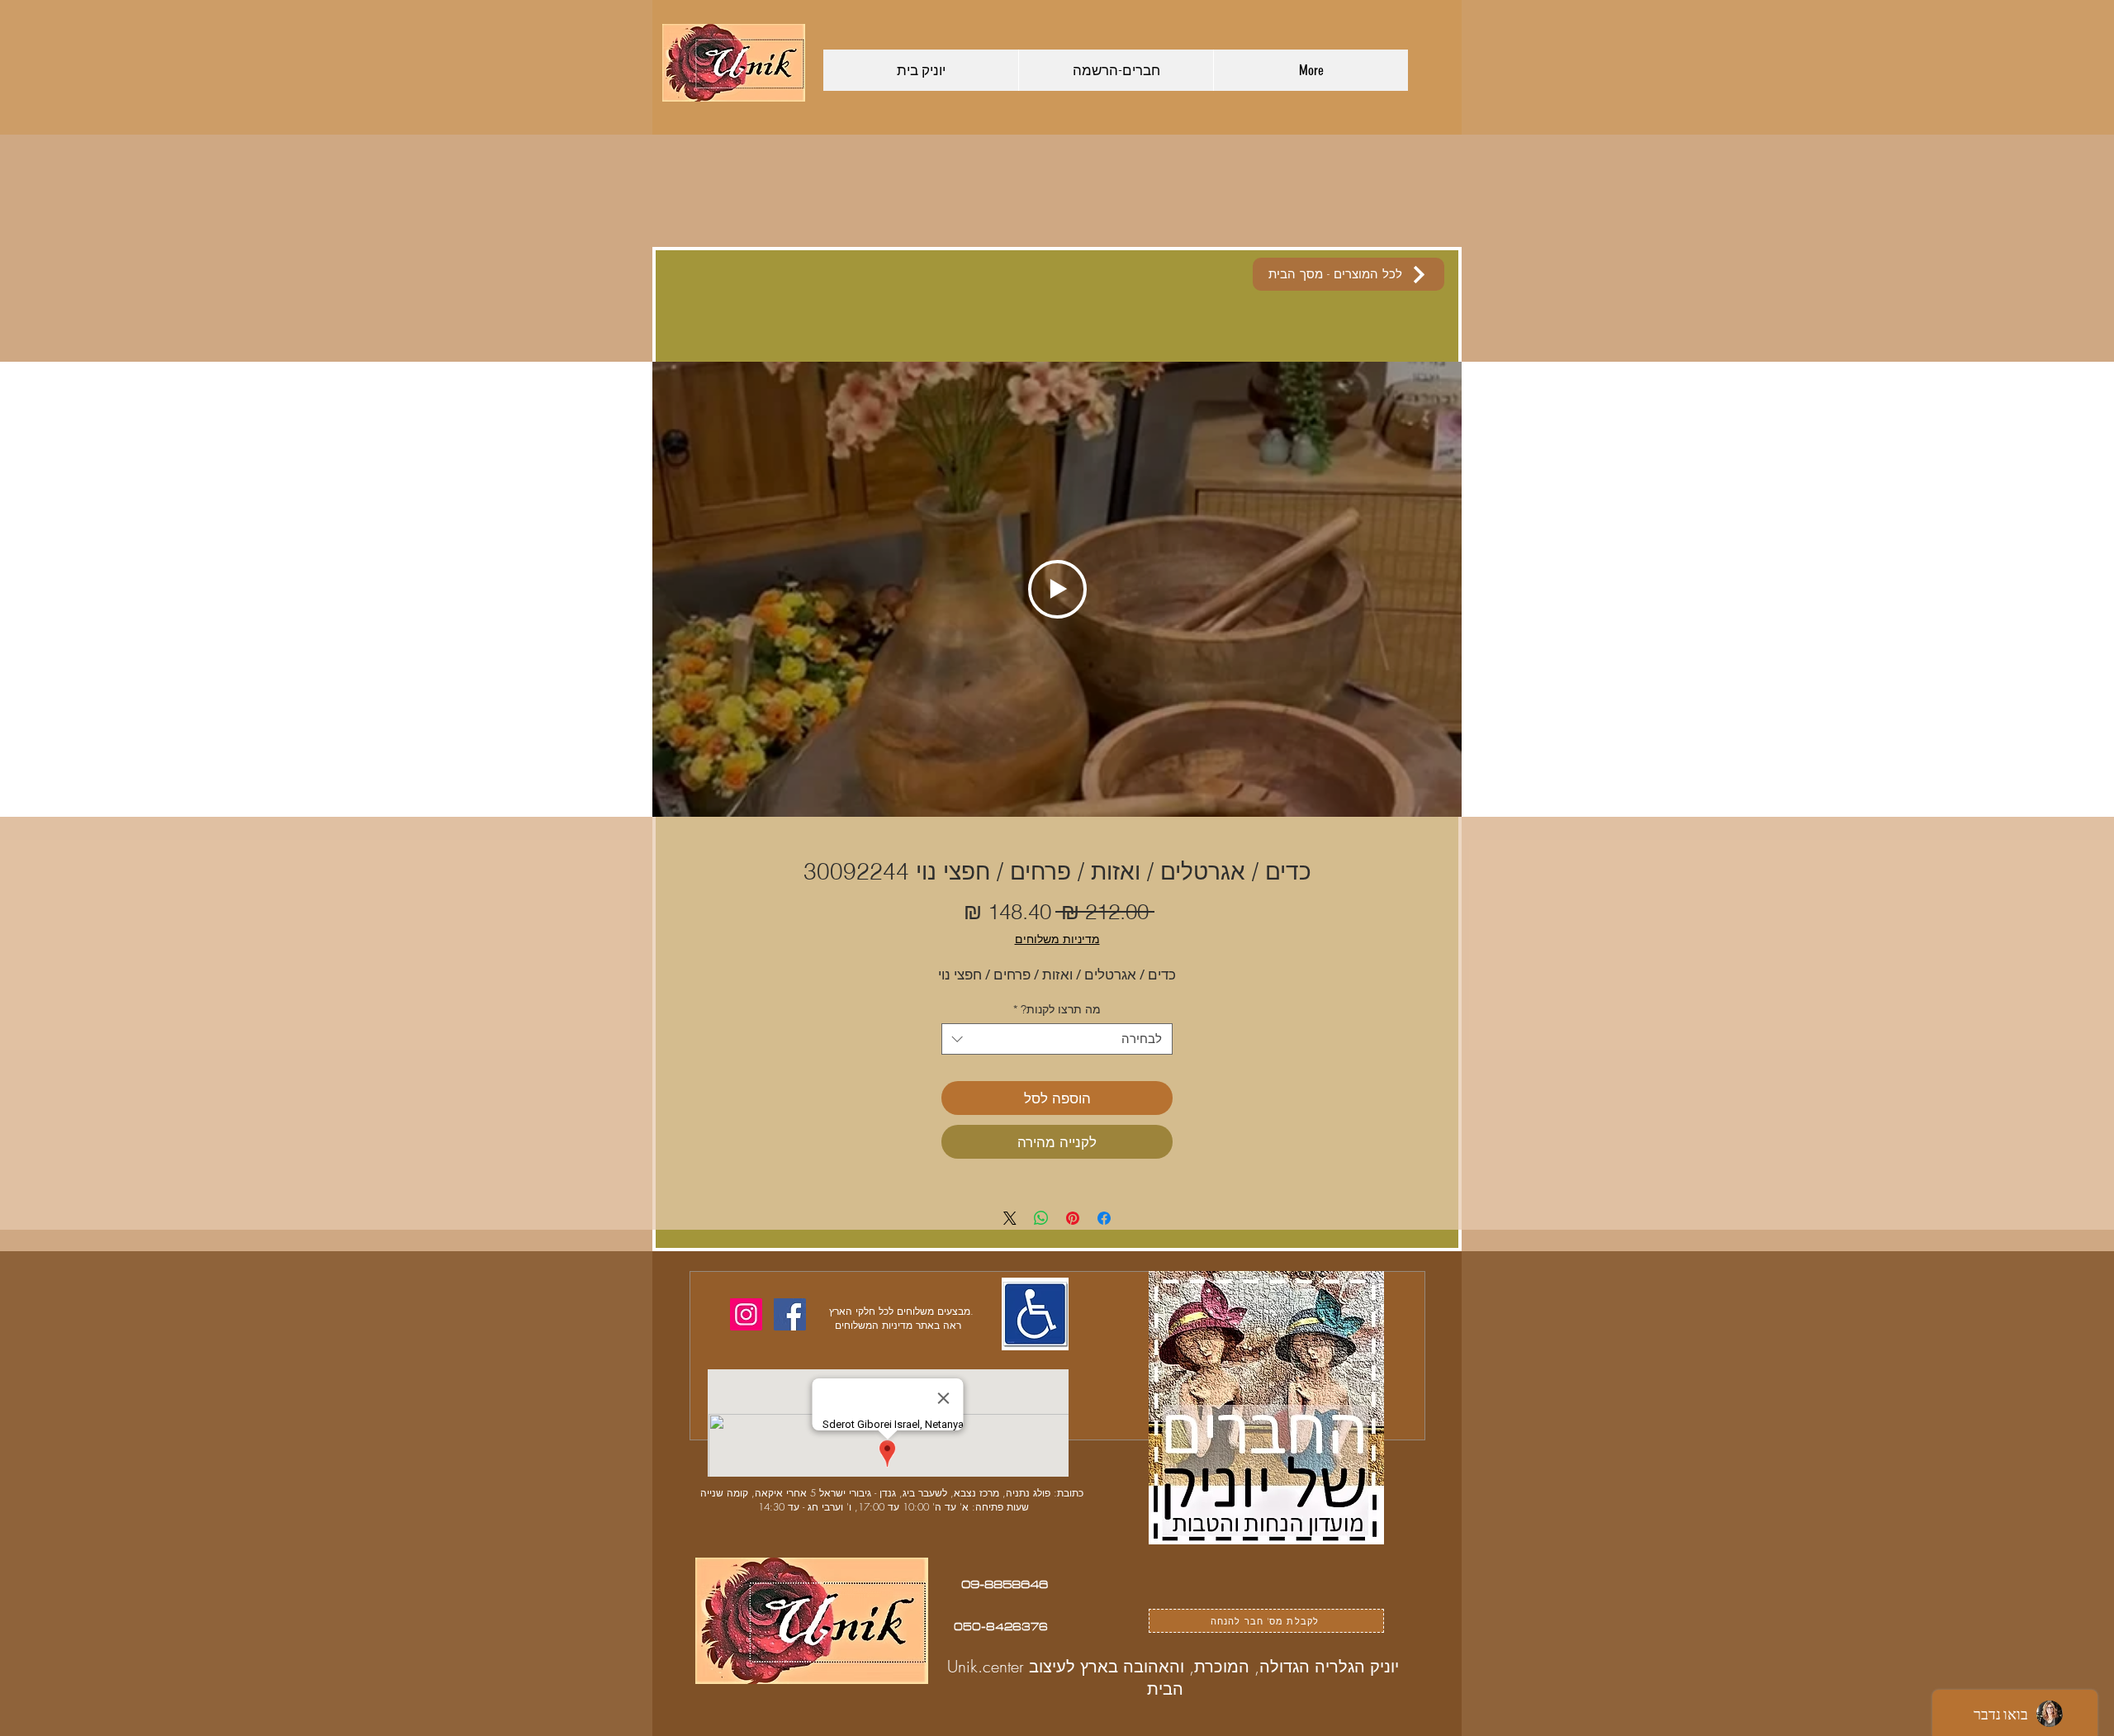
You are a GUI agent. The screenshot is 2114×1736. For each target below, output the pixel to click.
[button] (1270, 715)
